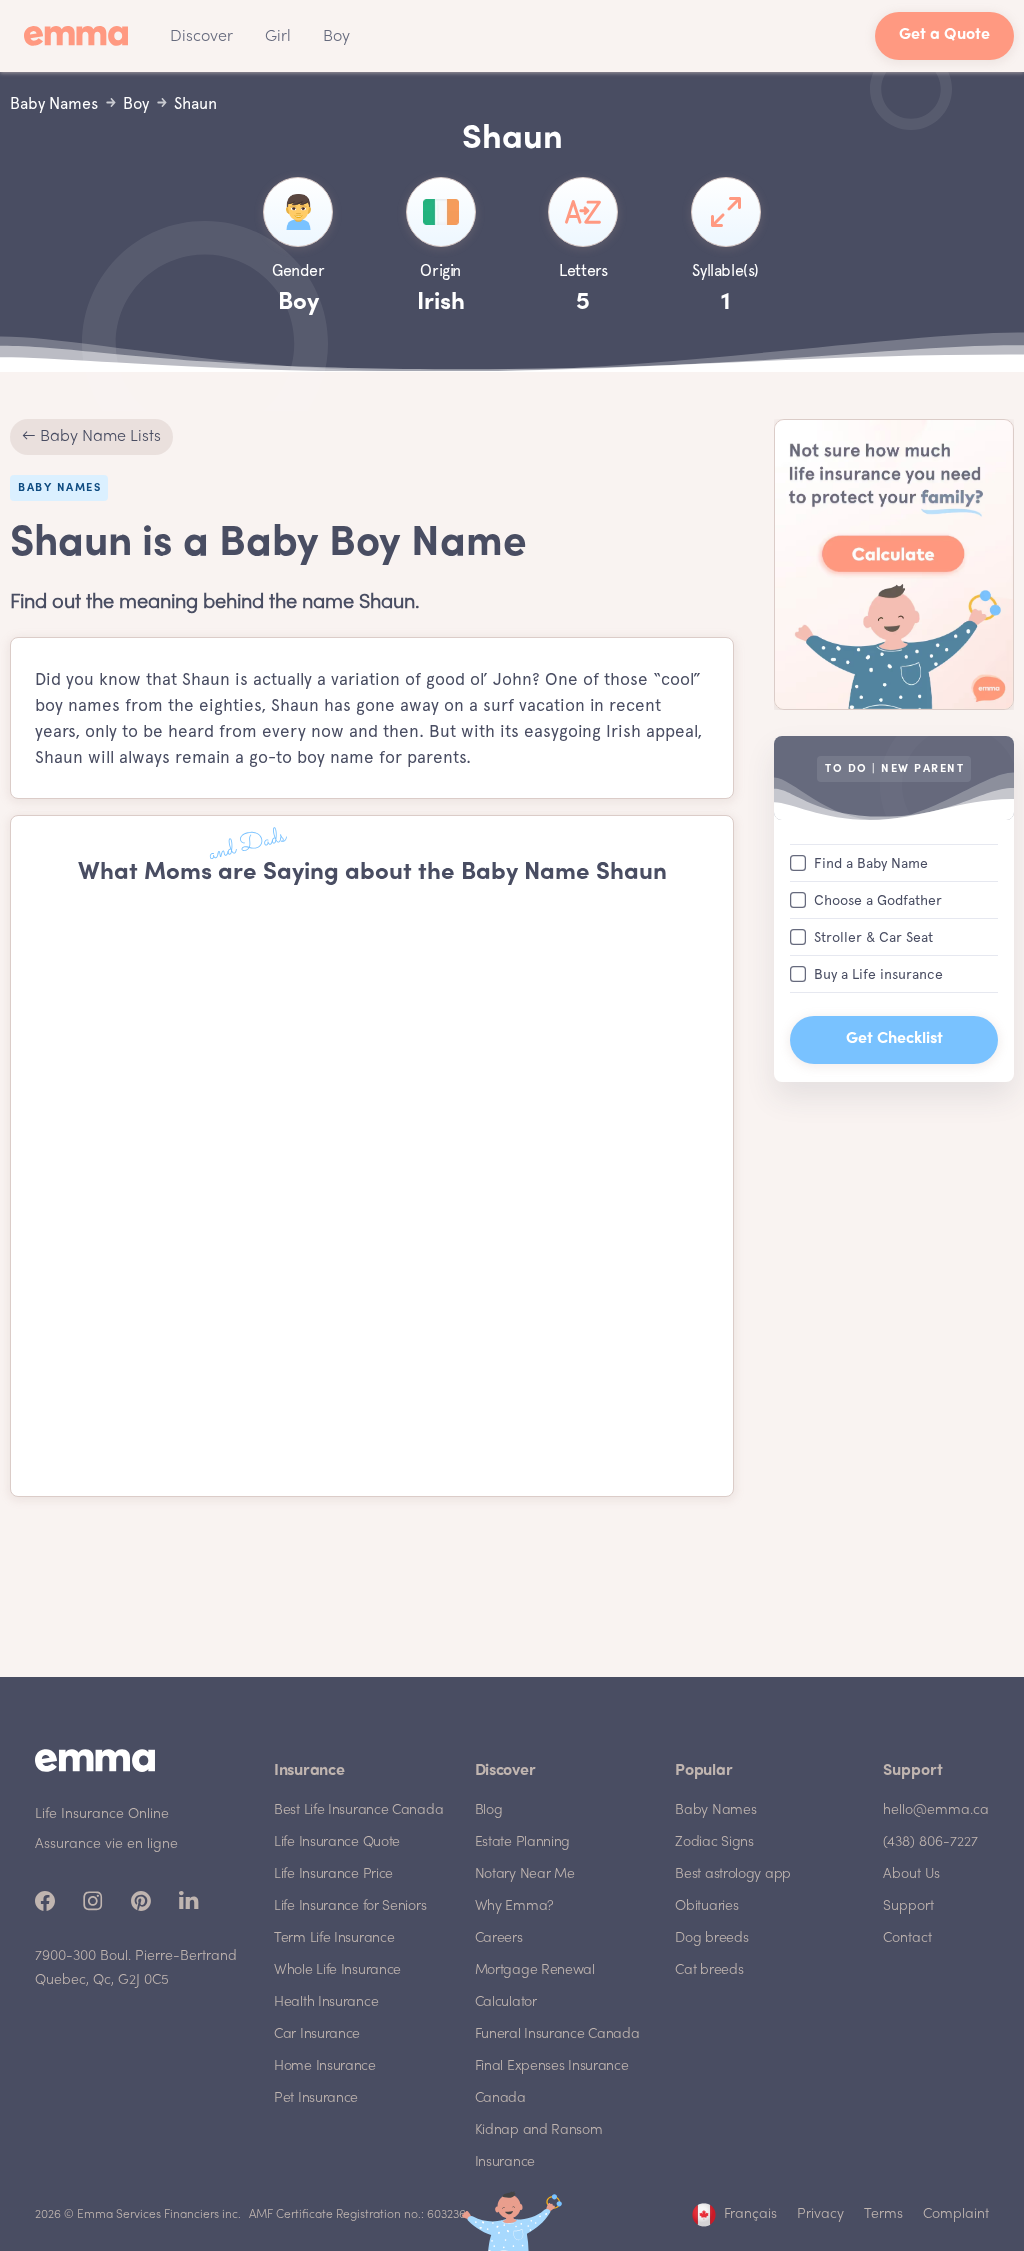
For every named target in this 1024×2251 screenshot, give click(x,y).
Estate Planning (523, 1842)
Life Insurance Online (102, 1814)
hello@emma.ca (936, 1810)
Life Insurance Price (333, 1874)
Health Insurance (326, 2002)
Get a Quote (944, 35)
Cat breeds (709, 1970)
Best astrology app (733, 1874)
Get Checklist (894, 1039)
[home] (82, 36)
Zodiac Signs (714, 1842)
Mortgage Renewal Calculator (535, 1986)
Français (750, 2214)
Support (908, 1906)
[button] (201, 36)
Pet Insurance (316, 2098)
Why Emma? (514, 1906)
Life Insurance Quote (337, 1842)
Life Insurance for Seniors (350, 1906)
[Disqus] (372, 1192)
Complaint (956, 2214)
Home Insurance (325, 2066)
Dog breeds (711, 1938)
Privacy (820, 2214)
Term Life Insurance (334, 1938)
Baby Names (715, 1810)
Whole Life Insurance (337, 1970)
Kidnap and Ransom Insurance (539, 2146)
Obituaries (706, 1906)
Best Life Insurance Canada (358, 1810)
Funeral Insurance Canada (557, 2034)
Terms (883, 2214)
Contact (907, 1938)
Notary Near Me (525, 1874)
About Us (911, 1874)
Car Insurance (317, 2034)
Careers (499, 1938)
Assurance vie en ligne (106, 1844)
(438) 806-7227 (930, 1842)
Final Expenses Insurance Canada (552, 2082)
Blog (489, 1810)
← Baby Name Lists (91, 437)
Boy (336, 37)
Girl (278, 37)
